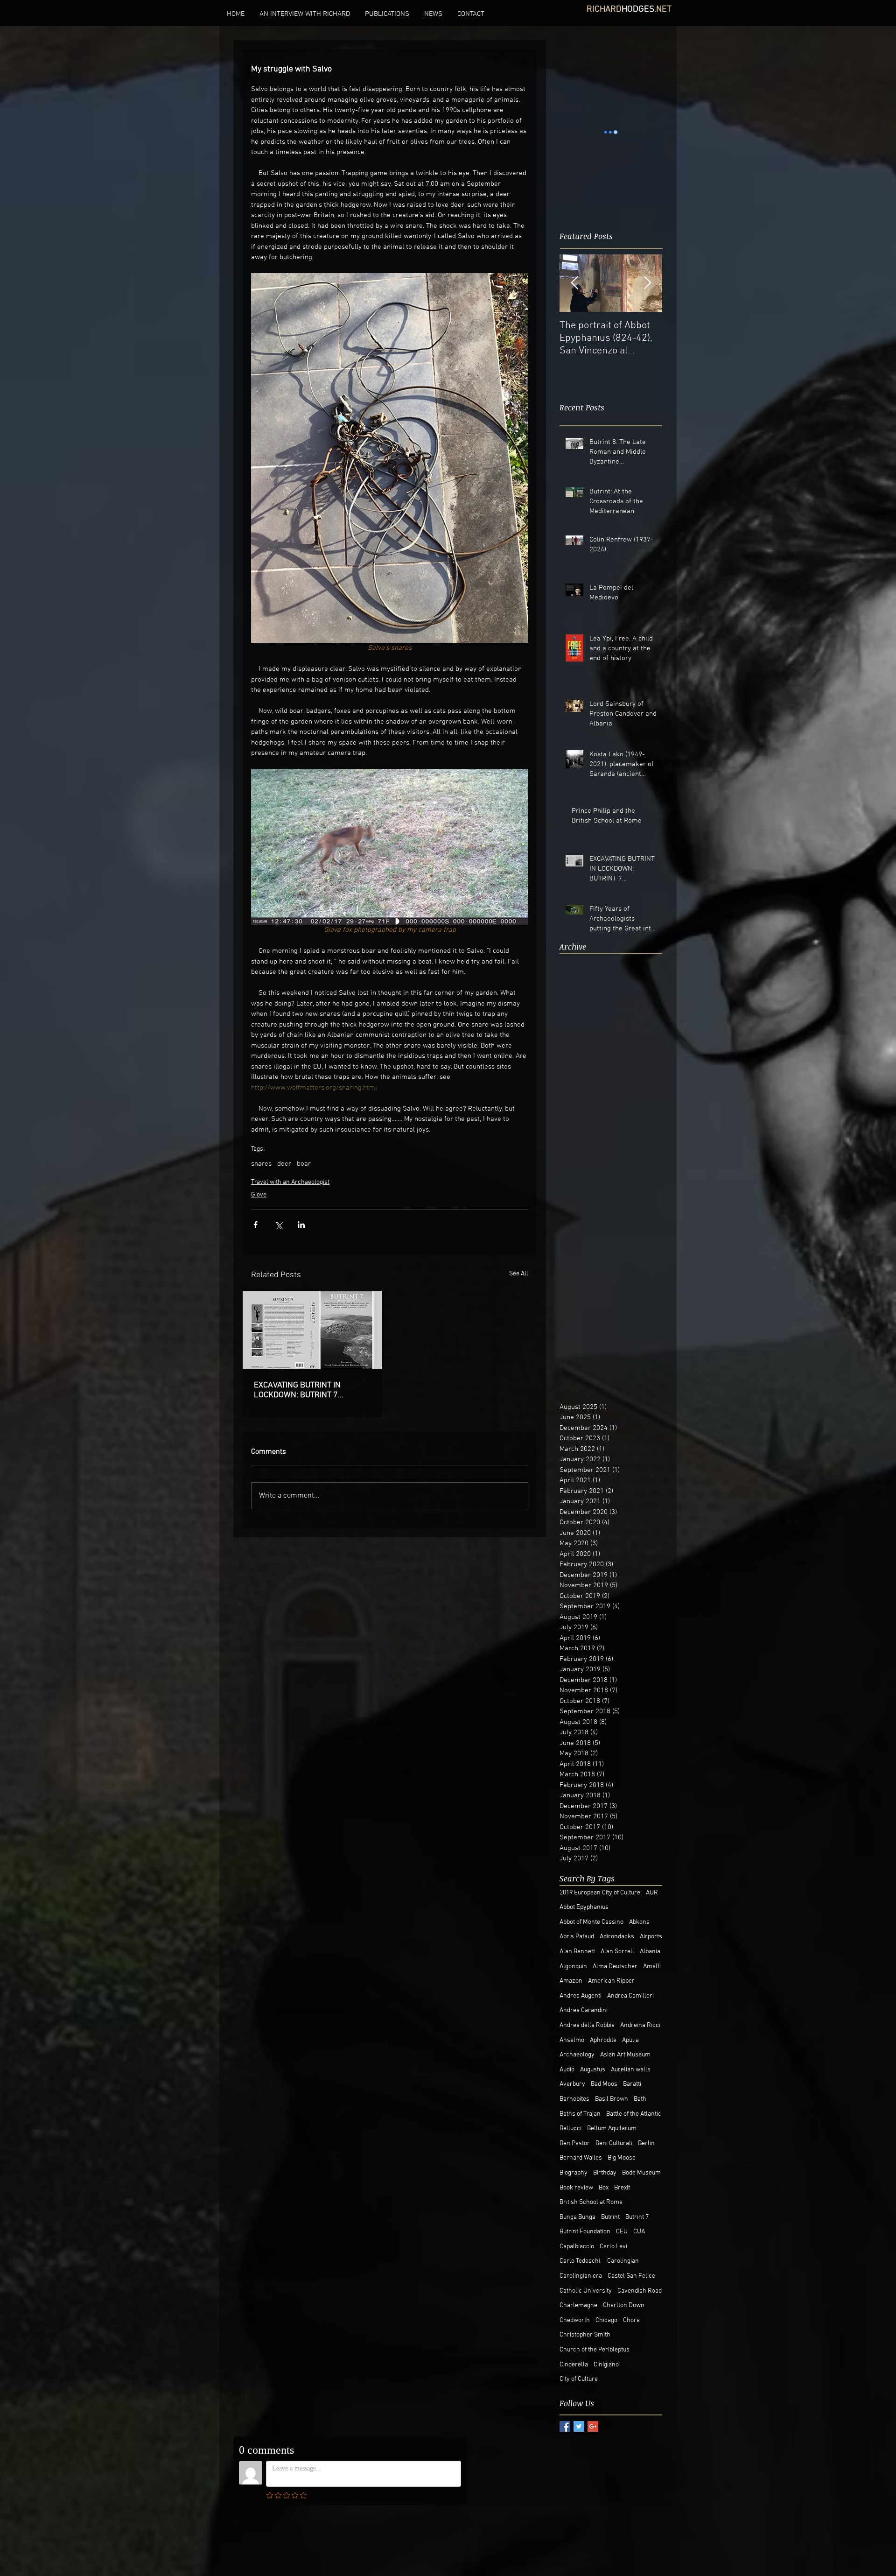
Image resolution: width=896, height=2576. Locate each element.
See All (519, 1274)
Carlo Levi (613, 2247)
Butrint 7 (637, 2217)
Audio (567, 2070)
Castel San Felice (631, 2276)
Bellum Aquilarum (612, 2129)
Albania (650, 1952)
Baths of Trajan (580, 2114)
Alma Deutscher (615, 1967)
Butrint (610, 2217)
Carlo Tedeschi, (581, 2261)
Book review (576, 2188)
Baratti (632, 2084)
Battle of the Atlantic (634, 2114)
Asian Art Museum (625, 2055)
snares (261, 1164)
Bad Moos (604, 2084)
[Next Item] (647, 257)
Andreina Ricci (640, 2025)
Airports (651, 1937)
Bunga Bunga (577, 2217)
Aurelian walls (631, 2070)
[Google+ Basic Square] (593, 2426)
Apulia (630, 2040)
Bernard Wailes (581, 2158)
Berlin (646, 2143)
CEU (622, 2232)
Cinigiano (606, 2365)
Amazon (571, 1981)
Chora (631, 2320)
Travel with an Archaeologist (290, 1182)
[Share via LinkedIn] (301, 1225)
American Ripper (611, 1981)
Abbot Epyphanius (584, 1907)
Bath (640, 2099)
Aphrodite (603, 2040)
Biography (574, 2173)
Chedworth (575, 2320)
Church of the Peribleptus (595, 2350)
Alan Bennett (577, 1952)
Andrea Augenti (581, 1996)
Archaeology (577, 2055)
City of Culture (579, 2379)
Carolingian (623, 2261)
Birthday (605, 2173)
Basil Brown (612, 2099)
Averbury (572, 2084)
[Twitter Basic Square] (579, 2426)
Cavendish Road (640, 2291)
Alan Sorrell (617, 1952)
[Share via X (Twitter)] (278, 1225)
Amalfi (652, 1967)
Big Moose (622, 2158)
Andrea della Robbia (587, 2025)
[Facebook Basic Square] (565, 2426)
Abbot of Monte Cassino (591, 1922)
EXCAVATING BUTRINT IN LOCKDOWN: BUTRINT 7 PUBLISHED (297, 1390)
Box (604, 2188)
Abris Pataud (577, 1937)
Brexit (622, 2188)
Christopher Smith (585, 2335)
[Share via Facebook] (255, 1225)
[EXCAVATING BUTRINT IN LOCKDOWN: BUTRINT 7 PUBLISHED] (312, 1330)
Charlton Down (624, 2305)
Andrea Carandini (584, 2010)
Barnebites (574, 2099)
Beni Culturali (614, 2143)
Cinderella (574, 2365)
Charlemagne (578, 2305)
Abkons (639, 1922)
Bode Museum (641, 2173)
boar (304, 1164)
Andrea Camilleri (630, 1996)
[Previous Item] (574, 257)
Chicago (606, 2320)
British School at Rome (591, 2202)
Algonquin (573, 1967)
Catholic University (586, 2291)
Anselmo (572, 2040)
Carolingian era (581, 2276)
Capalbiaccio (577, 2247)
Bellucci (570, 2129)
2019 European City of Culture (600, 1893)
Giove (259, 1195)
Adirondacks (617, 1937)
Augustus (593, 2070)
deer (284, 1164)
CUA (639, 2232)
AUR (652, 1893)
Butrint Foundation (585, 2232)
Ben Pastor (575, 2143)
